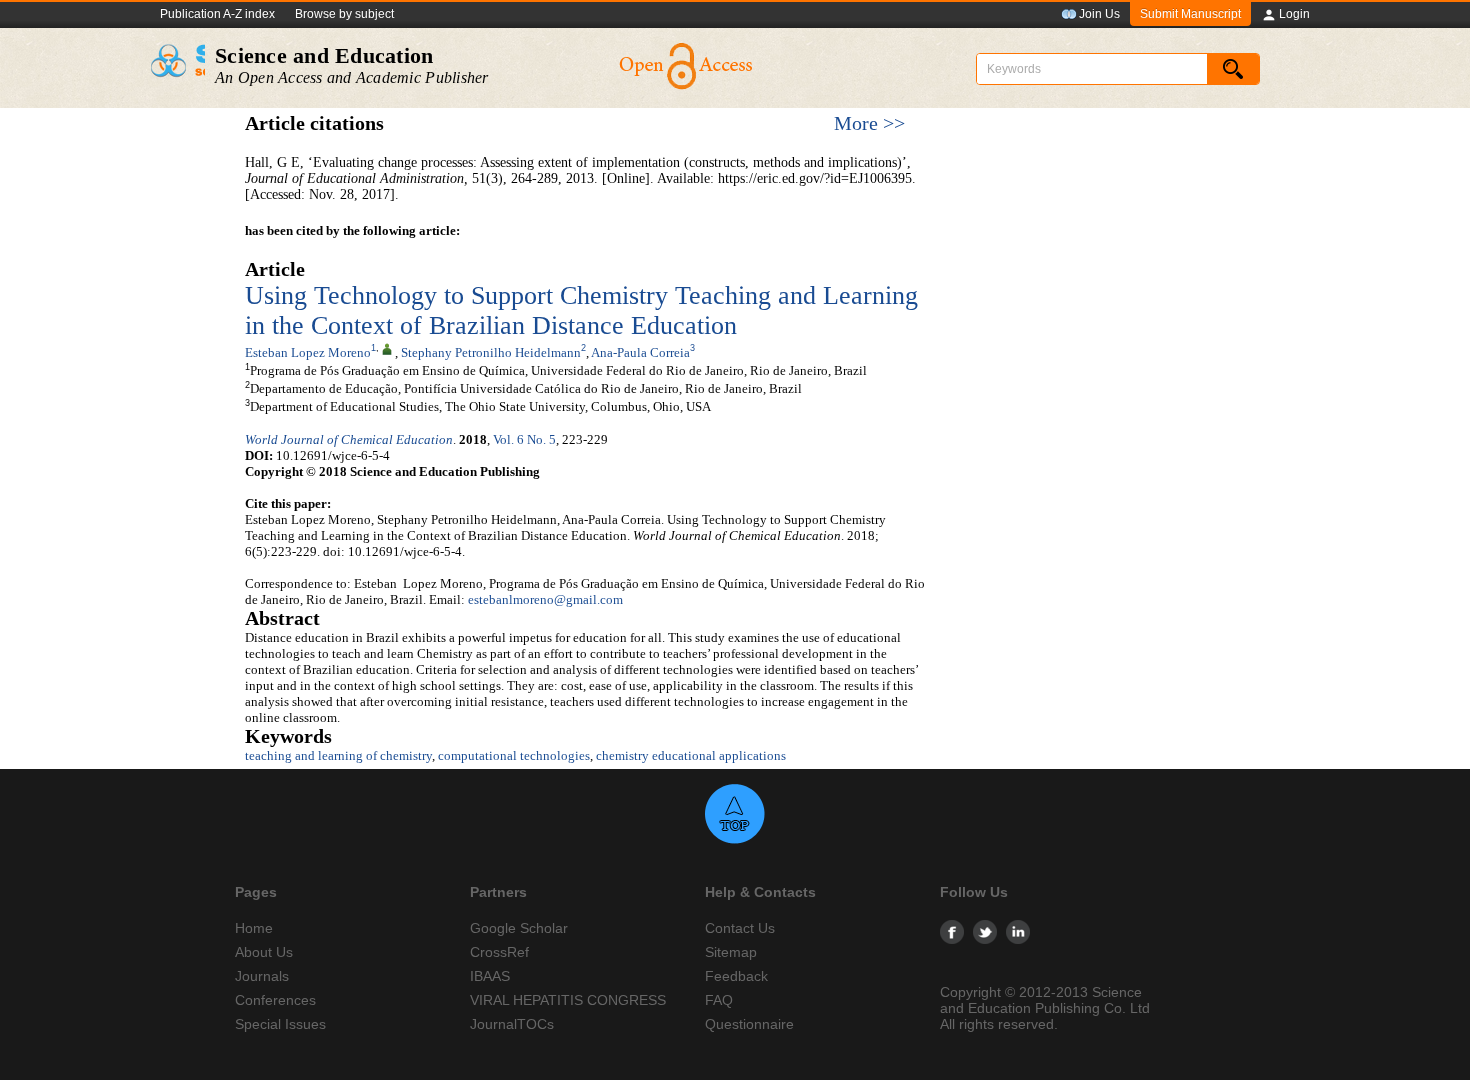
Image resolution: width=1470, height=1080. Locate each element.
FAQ (719, 1000)
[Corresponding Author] (387, 348)
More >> (869, 123)
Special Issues (280, 1024)
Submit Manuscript (1190, 14)
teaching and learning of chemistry (338, 755)
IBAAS (490, 976)
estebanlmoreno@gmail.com (545, 599)
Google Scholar (519, 928)
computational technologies (514, 755)
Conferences (275, 1000)
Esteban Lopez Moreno (308, 352)
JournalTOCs (512, 1024)
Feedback (736, 976)
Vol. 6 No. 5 (524, 439)
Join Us (1099, 14)
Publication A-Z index (217, 14)
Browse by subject (344, 14)
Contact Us (740, 928)
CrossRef (499, 952)
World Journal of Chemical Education (349, 439)
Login (1294, 14)
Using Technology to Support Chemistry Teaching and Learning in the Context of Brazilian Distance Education (581, 310)
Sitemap (731, 952)
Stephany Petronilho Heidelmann (491, 352)
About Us (264, 952)
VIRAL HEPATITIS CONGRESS (568, 1000)
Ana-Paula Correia (640, 352)
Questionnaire (749, 1024)
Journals (262, 976)
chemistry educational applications (691, 755)
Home (254, 928)
